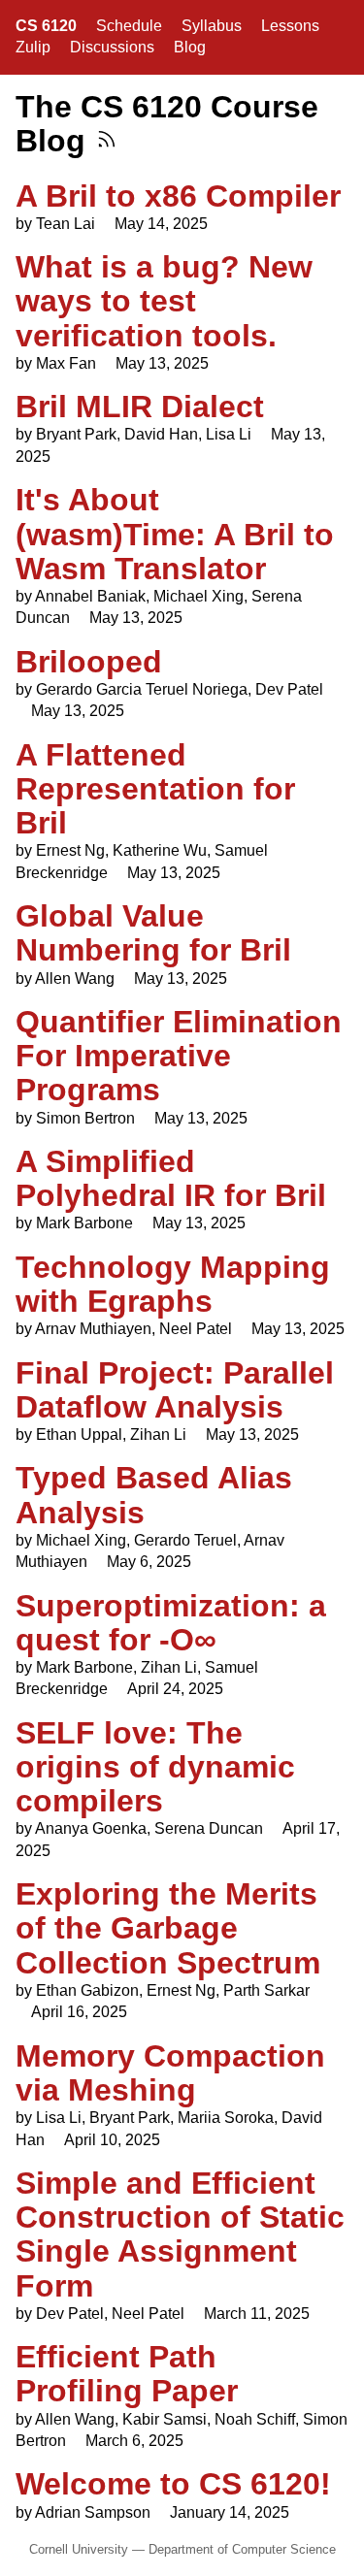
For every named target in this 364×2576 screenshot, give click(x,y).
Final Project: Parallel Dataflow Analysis (175, 1390)
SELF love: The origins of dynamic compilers (155, 1767)
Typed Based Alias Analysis (154, 1495)
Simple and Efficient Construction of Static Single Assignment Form (180, 2234)
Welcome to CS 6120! (173, 2484)
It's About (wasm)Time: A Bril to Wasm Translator (175, 534)
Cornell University (79, 2549)
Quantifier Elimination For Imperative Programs (179, 1056)
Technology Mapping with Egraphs (173, 1284)
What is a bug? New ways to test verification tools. (164, 301)
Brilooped (89, 662)
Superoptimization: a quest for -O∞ (171, 1623)
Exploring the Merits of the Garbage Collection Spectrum (168, 1928)
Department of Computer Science (242, 2549)
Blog (190, 47)
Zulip (33, 47)
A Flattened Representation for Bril (155, 789)
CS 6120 (46, 26)
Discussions (112, 47)
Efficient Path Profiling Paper (127, 2374)
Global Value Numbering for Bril (153, 933)
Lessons (290, 26)
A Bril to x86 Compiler (178, 196)
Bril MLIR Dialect (140, 407)
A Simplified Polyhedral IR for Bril (171, 1178)
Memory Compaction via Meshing (170, 2073)
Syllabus (212, 26)
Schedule (129, 26)
